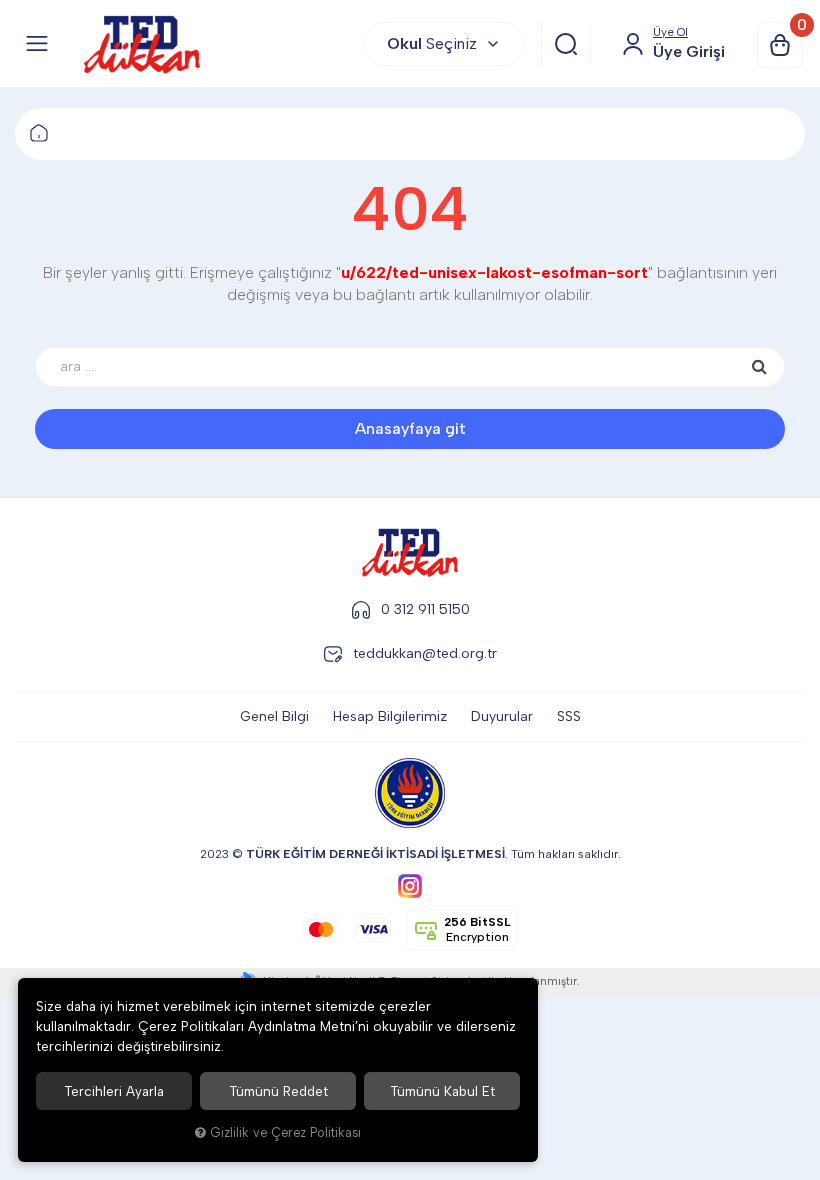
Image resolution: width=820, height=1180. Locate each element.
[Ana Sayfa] (39, 134)
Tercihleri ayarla (114, 1091)
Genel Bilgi (274, 716)
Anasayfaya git (410, 428)
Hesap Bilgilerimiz (390, 716)
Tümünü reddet (278, 1091)
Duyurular (502, 716)
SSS (569, 716)
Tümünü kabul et (442, 1091)
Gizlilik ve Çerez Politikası (285, 1132)
